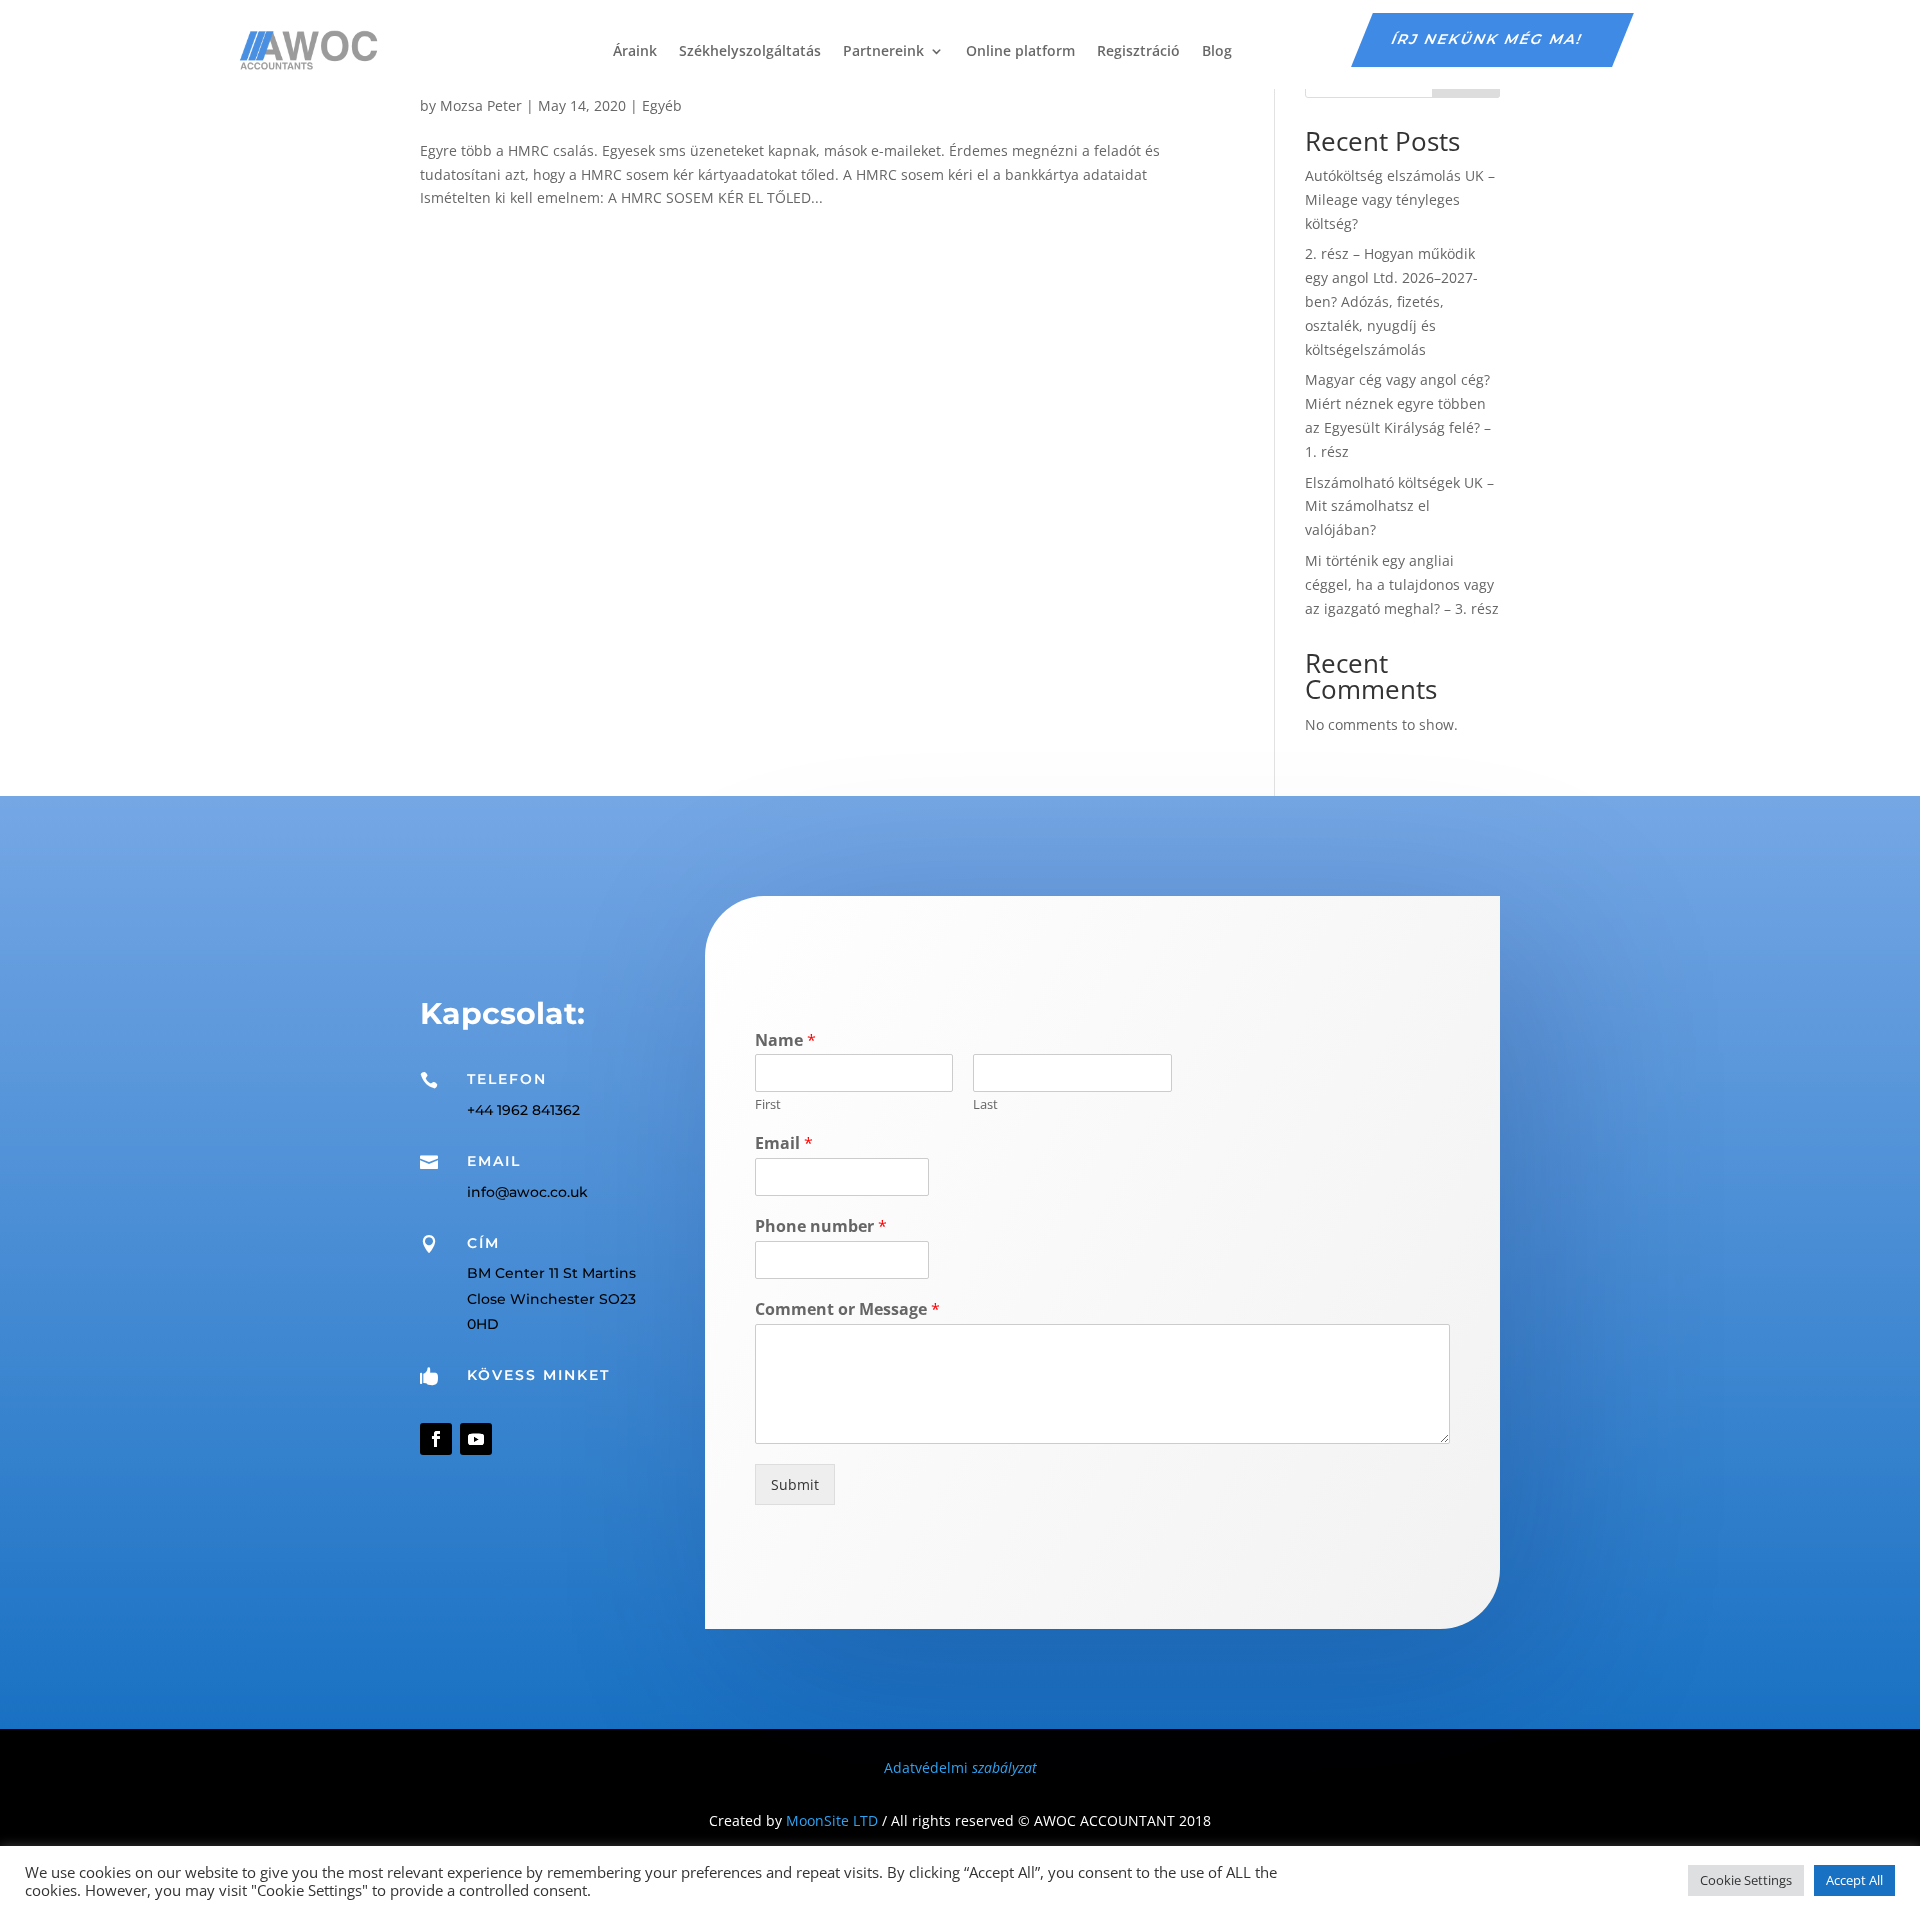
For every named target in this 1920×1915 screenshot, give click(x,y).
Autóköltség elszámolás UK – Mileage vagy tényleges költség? (1400, 199)
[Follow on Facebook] (436, 1439)
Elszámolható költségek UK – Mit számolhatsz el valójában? (1399, 506)
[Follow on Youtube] (476, 1439)
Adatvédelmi (960, 1767)
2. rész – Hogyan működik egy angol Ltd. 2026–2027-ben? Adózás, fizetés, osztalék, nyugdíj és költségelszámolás (1391, 301)
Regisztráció (1138, 50)
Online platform (1020, 50)
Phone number (821, 1226)
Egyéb (662, 105)
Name (785, 1040)
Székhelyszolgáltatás (750, 50)
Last (985, 1104)
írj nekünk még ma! (1488, 39)
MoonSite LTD (832, 1820)
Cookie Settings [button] (1746, 1880)
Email (784, 1143)
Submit (795, 1484)
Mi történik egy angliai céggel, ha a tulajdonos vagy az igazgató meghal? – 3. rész (1402, 584)
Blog (1217, 50)
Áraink (635, 50)
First (768, 1104)
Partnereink (883, 50)
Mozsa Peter (481, 105)
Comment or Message (847, 1309)
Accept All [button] (1854, 1880)
